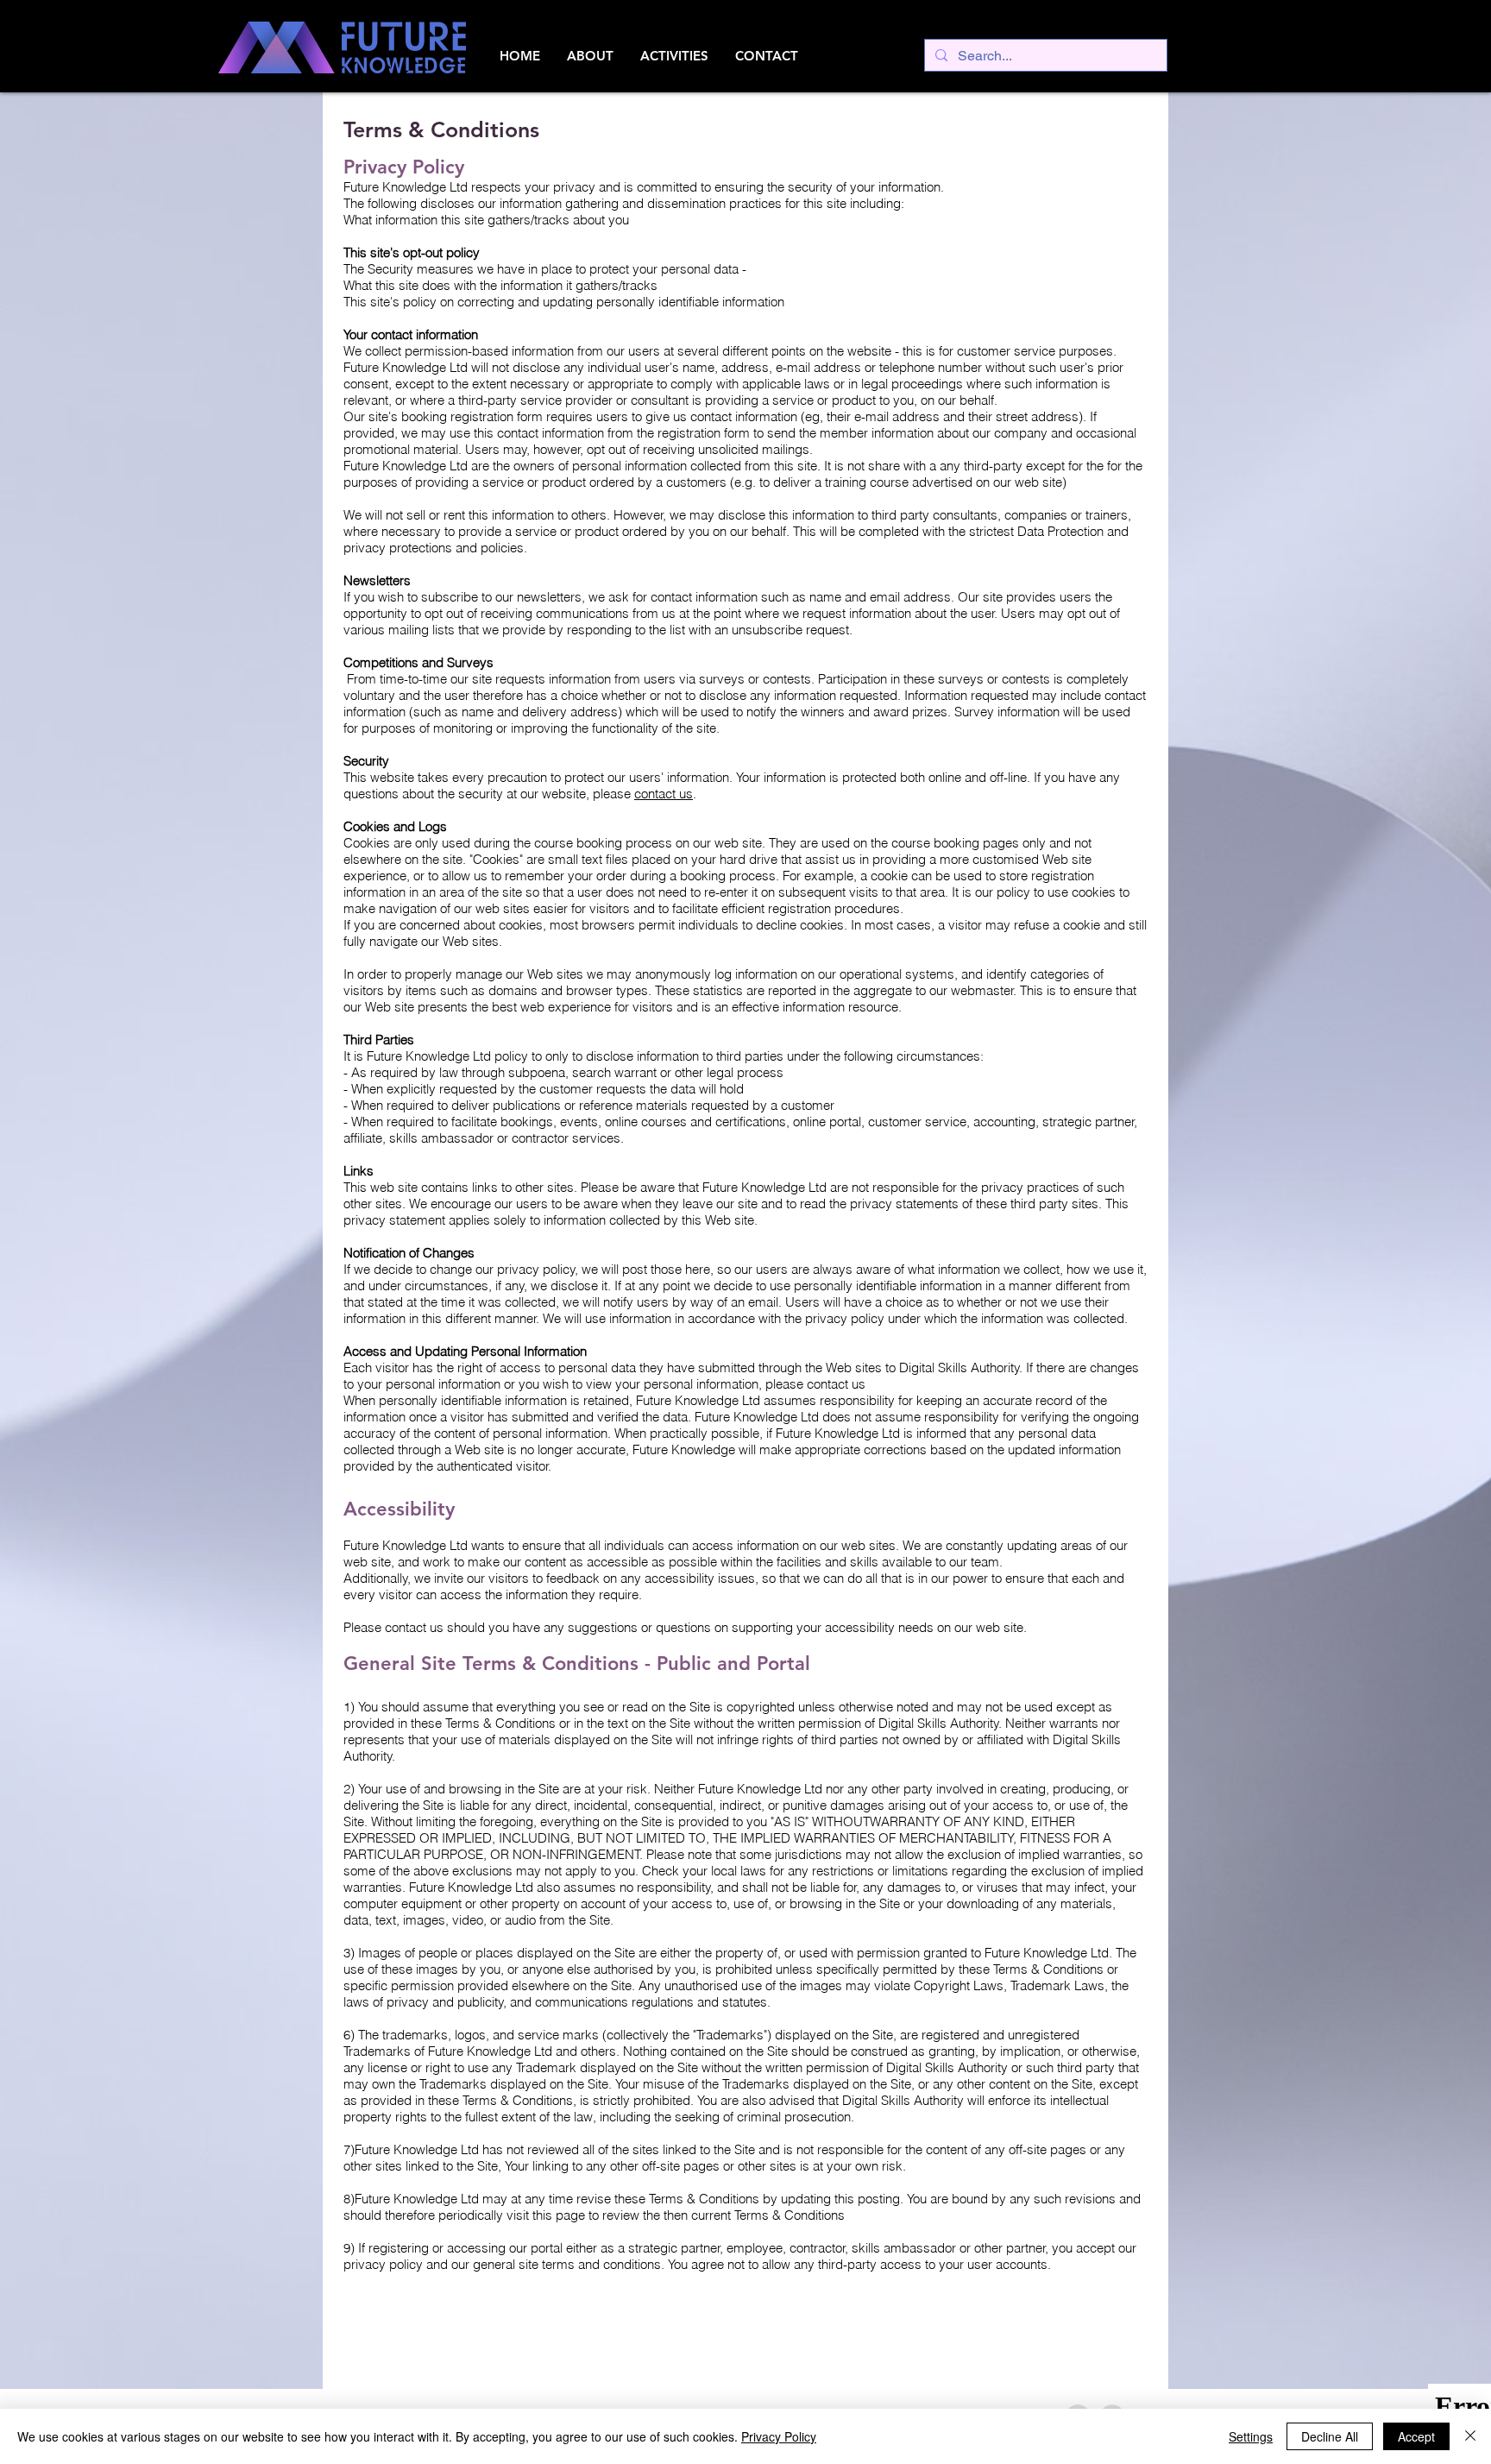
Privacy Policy (779, 2436)
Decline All (1330, 2436)
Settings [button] (1251, 2436)
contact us (664, 794)
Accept (1416, 2436)
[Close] (1470, 2436)
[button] (590, 56)
